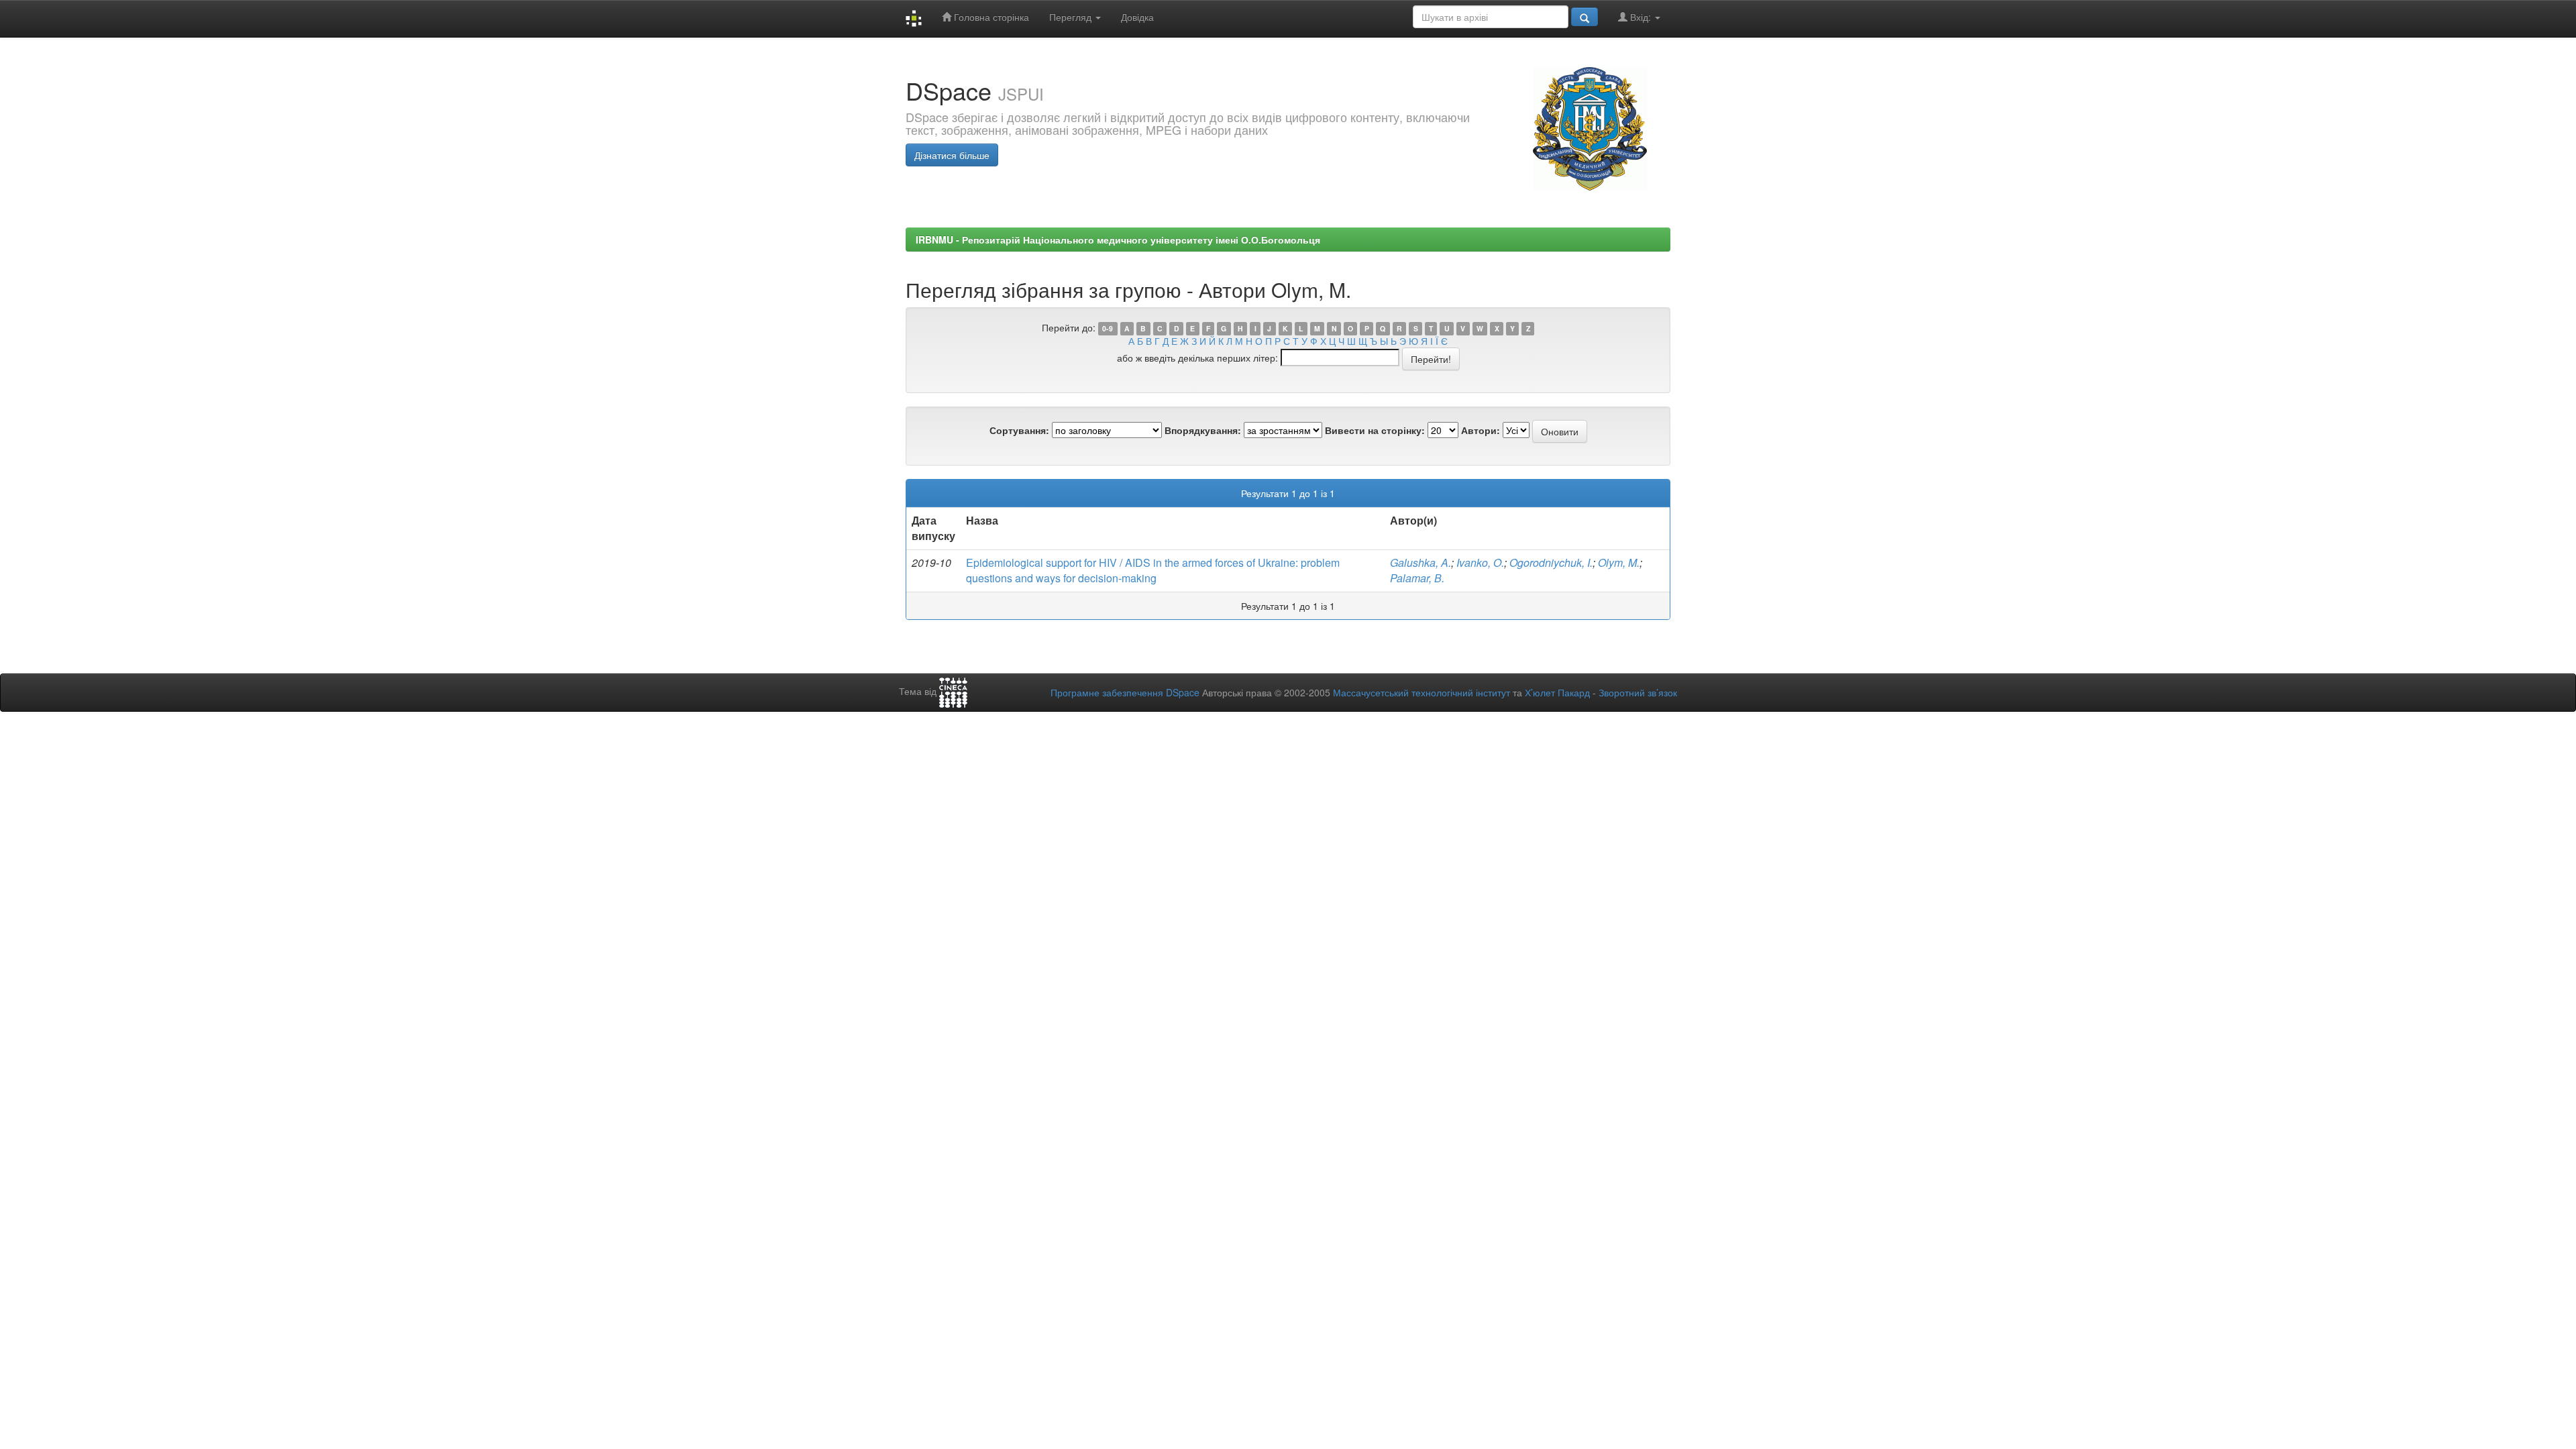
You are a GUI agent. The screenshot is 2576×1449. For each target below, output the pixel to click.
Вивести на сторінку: (1375, 430)
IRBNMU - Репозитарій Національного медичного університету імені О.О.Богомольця (1118, 239)
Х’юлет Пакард (1557, 692)
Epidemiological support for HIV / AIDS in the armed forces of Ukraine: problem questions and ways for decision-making (1153, 570)
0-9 (1108, 328)
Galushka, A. (1420, 562)
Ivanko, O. (1480, 562)
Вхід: (1641, 17)
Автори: (1481, 430)
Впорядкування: (1203, 430)
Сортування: (1019, 430)
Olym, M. (1619, 562)
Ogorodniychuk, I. (1551, 562)
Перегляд (1072, 17)
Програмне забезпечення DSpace (1125, 692)
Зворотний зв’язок (1638, 692)
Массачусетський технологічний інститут (1421, 692)
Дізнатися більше (952, 155)
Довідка (1137, 17)
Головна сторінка (990, 17)
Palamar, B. (1417, 578)
